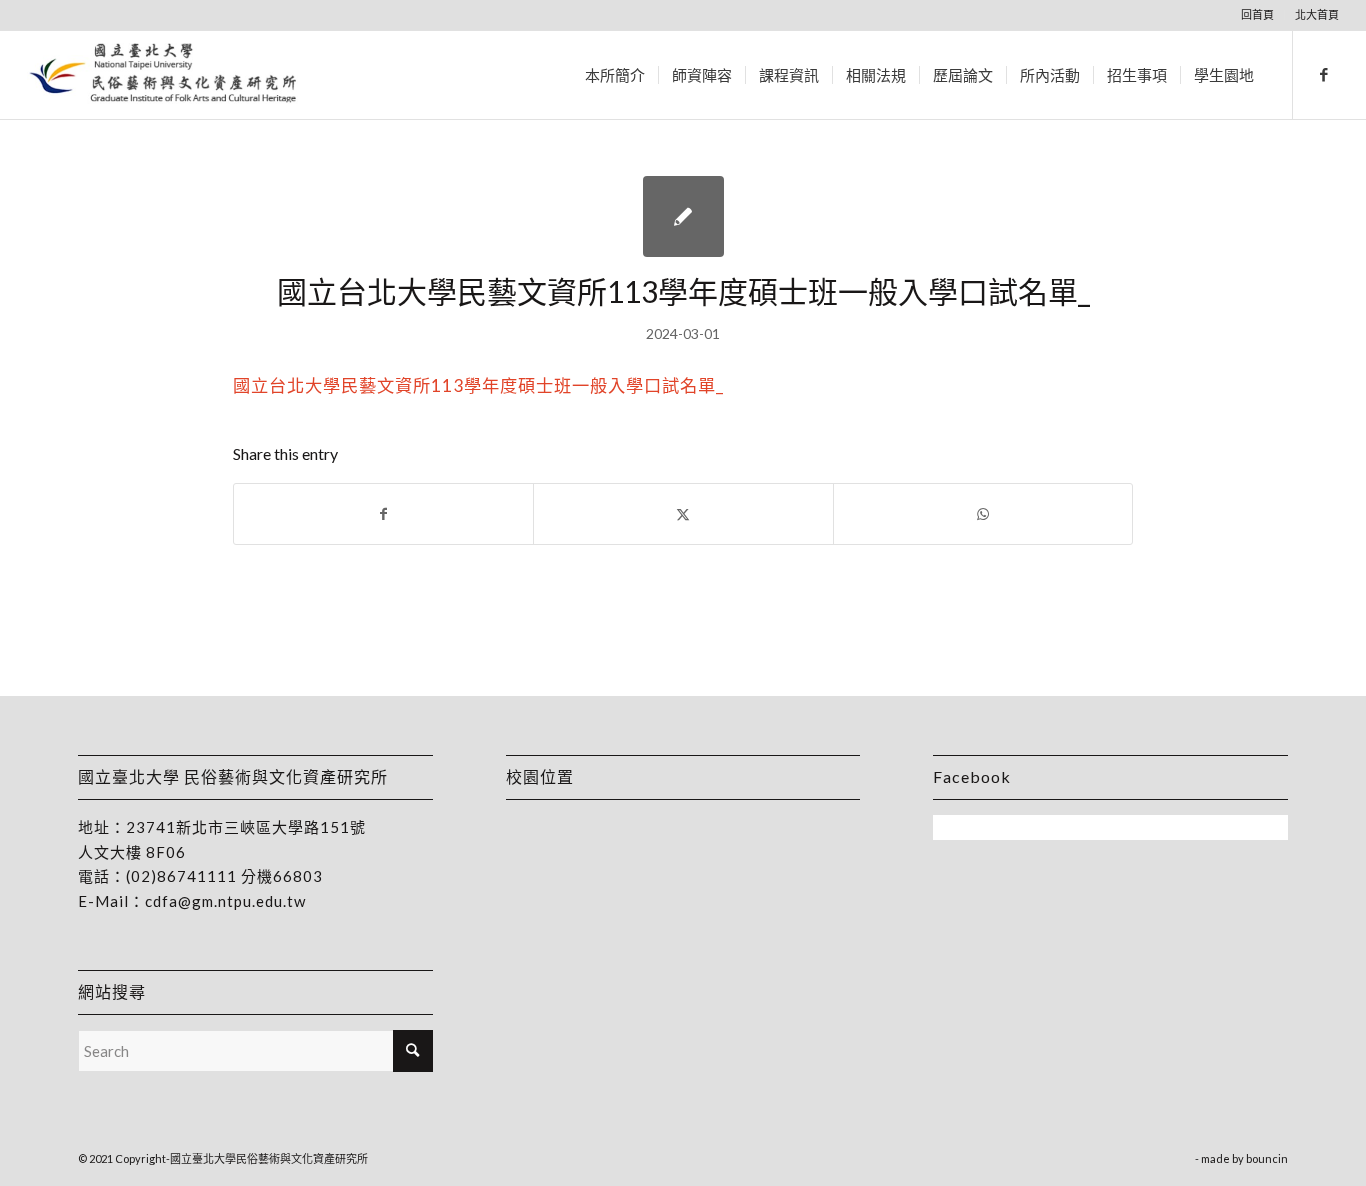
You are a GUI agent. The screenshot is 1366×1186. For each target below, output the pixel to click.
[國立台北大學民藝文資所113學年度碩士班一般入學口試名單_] (683, 216)
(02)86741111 (181, 876)
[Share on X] (683, 514)
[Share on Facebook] (383, 514)
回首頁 (1257, 14)
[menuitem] (1258, 15)
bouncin (1267, 1158)
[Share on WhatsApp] (983, 514)
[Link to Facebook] (1324, 74)
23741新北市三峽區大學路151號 (246, 827)
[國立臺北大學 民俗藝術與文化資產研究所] (163, 75)
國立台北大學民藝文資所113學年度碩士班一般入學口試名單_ (478, 385)
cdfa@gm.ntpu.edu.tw (225, 901)
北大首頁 (1317, 14)
